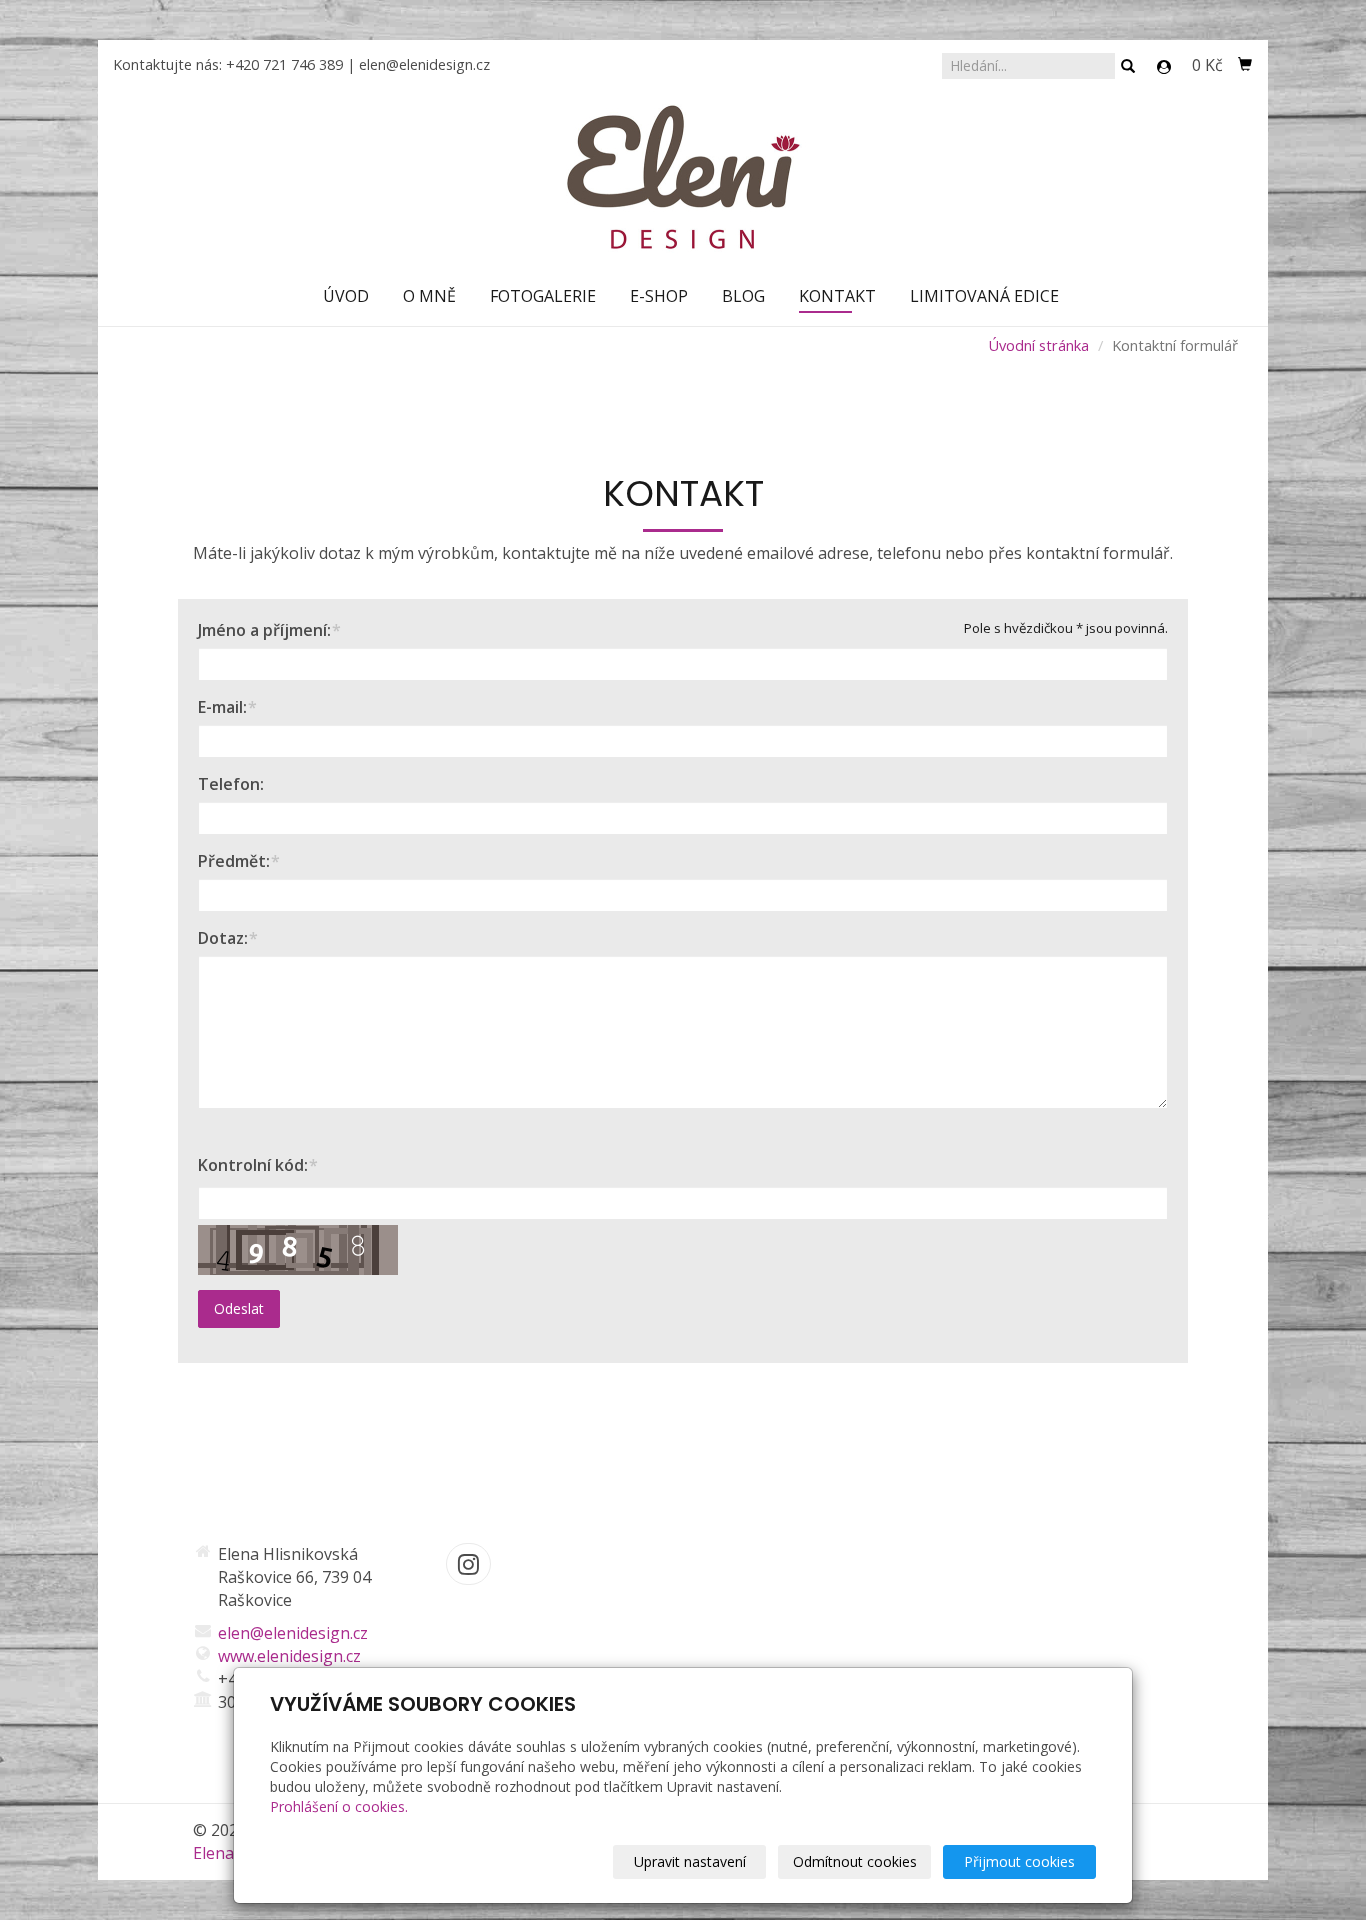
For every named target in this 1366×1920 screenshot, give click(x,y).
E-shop (659, 296)
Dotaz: (223, 938)
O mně (429, 296)
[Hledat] (1128, 67)
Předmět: (234, 861)
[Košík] (1245, 65)
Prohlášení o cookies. (339, 1806)
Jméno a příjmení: (264, 630)
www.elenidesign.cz (289, 1656)
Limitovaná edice (984, 296)
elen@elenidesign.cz (424, 64)
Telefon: (231, 784)
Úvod (346, 296)
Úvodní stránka (1038, 345)
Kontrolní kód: (253, 1165)
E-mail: (222, 707)
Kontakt (837, 296)
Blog (743, 296)
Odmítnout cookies (855, 1861)
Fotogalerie (543, 296)
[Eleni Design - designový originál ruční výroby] (683, 176)
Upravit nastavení (690, 1861)
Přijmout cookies (1019, 1861)
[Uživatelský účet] (1164, 67)
